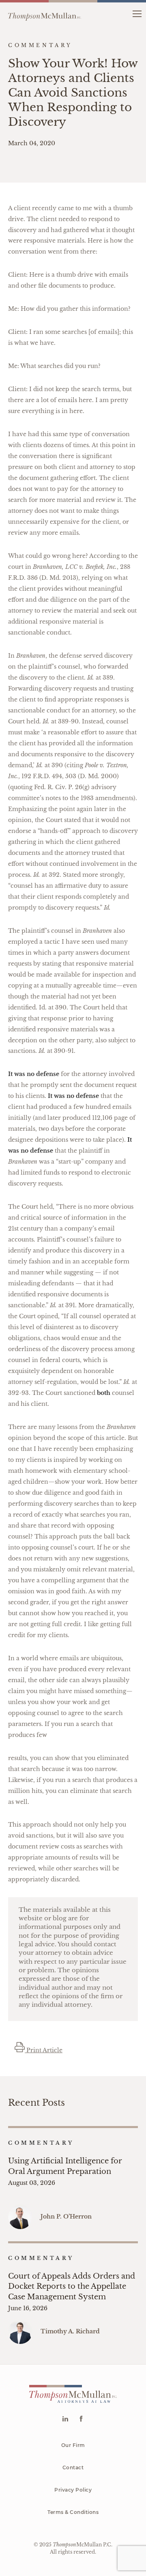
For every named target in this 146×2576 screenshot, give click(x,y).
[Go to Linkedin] (65, 2420)
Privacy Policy (73, 2490)
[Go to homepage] (45, 13)
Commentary (41, 2143)
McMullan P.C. (83, 2545)
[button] (137, 13)
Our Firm (73, 2445)
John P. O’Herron (66, 2217)
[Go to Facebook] (81, 2420)
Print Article (44, 2050)
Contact (73, 2467)
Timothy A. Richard (70, 2331)
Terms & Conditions (73, 2512)
